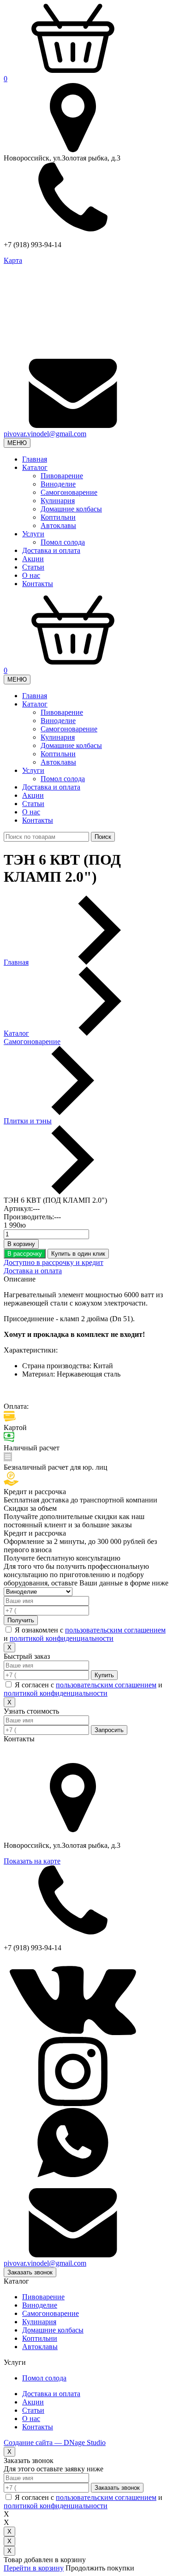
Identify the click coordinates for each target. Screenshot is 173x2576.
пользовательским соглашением (115, 1630)
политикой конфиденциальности (62, 1638)
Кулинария (58, 501)
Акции (33, 559)
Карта (13, 260)
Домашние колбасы (71, 509)
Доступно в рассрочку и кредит (54, 1262)
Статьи (33, 567)
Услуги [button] (33, 534)
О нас (31, 575)
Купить (104, 1675)
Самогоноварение (69, 492)
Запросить (109, 1730)
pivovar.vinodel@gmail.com (45, 434)
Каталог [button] (35, 467)
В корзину (21, 1244)
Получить (21, 1620)
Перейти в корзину (34, 2568)
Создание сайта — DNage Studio (55, 2442)
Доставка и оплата (51, 550)
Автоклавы (58, 525)
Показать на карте (32, 1861)
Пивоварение (62, 476)
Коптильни (58, 517)
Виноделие (58, 484)
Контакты (38, 584)
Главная (35, 459)
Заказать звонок (30, 2272)
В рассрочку (25, 1254)
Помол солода (63, 542)
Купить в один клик (78, 1254)
